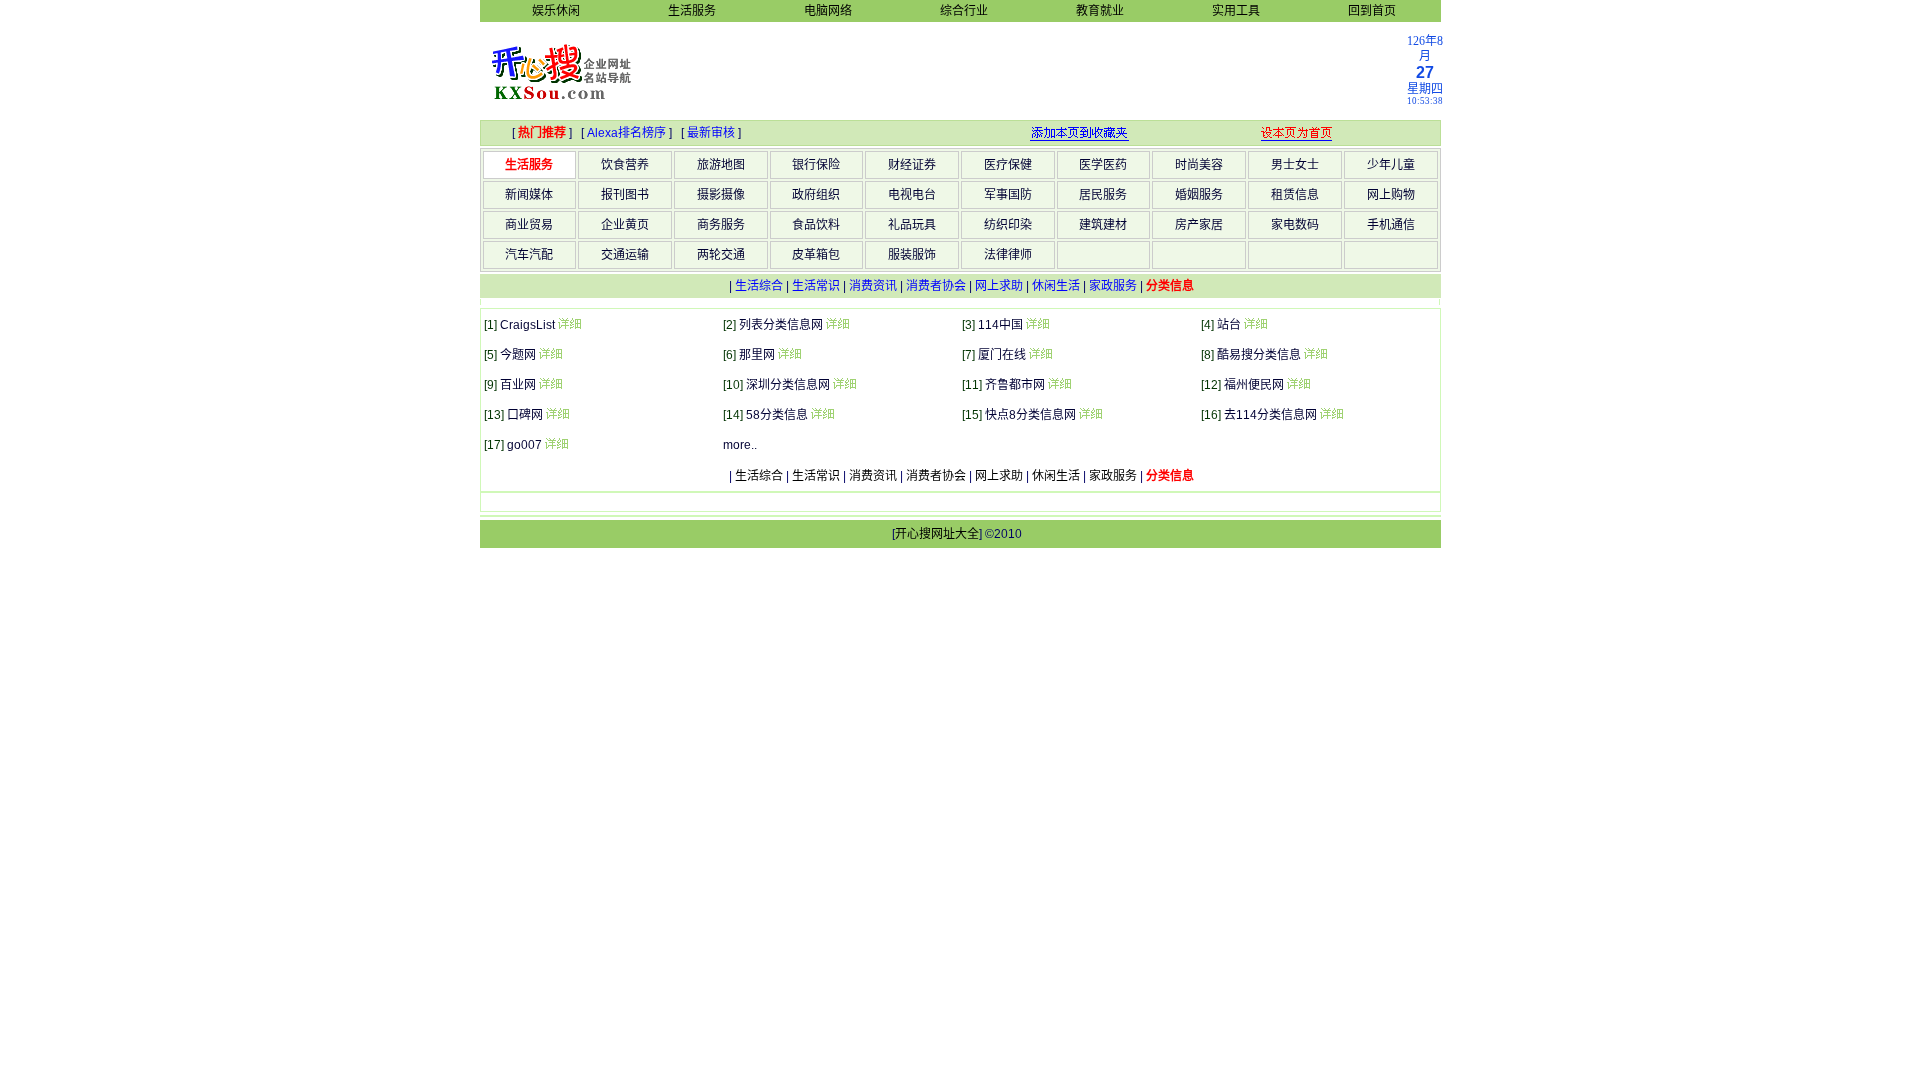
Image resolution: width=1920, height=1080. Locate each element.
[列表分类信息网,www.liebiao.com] (837, 325)
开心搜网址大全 (937, 534)
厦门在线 (1002, 355)
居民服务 (1103, 195)
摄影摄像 (721, 195)
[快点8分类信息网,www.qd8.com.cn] (1090, 415)
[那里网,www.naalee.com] (789, 355)
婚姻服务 (1199, 195)
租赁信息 (1295, 195)
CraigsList (527, 325)
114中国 (1000, 325)
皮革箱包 (816, 255)
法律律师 (1008, 255)
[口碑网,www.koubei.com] (557, 415)
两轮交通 (721, 255)
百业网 (518, 385)
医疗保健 (1008, 165)
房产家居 (1199, 225)
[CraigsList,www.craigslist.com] (569, 325)
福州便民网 (1254, 385)
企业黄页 (625, 225)
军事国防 (1008, 195)
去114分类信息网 (1270, 415)
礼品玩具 (912, 225)
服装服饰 (912, 255)
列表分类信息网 (781, 325)
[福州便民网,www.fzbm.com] (1298, 385)
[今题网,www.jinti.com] (550, 355)
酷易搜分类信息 (1259, 355)
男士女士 (1295, 165)
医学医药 (1103, 165)
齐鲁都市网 (1015, 385)
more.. (740, 445)
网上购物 (1391, 195)
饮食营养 (625, 165)
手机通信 (1391, 225)
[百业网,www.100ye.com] (550, 385)
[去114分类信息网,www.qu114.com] (1331, 415)
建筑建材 (1103, 225)
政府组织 (816, 195)
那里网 (757, 355)
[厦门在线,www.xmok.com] (1040, 355)
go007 (524, 445)
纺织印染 (1008, 225)
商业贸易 (529, 225)
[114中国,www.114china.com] (1037, 325)
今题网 (518, 355)
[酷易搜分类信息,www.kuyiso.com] (1315, 355)
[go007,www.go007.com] (556, 445)
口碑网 (525, 415)
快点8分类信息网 (1030, 415)
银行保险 (816, 165)
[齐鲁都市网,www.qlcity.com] (1059, 385)
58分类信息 (777, 415)
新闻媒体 (529, 195)
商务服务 (721, 225)
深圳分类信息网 (788, 385)
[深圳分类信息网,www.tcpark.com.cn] (844, 385)
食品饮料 (816, 225)
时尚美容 (1199, 165)
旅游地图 (721, 165)
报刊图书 (625, 195)
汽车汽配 (529, 255)
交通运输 (625, 255)
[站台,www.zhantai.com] (1255, 325)
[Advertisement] (1031, 70)
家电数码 (1295, 225)
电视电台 (912, 195)
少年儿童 (1391, 165)
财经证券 (912, 165)
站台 (1229, 325)
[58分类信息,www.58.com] (822, 415)
